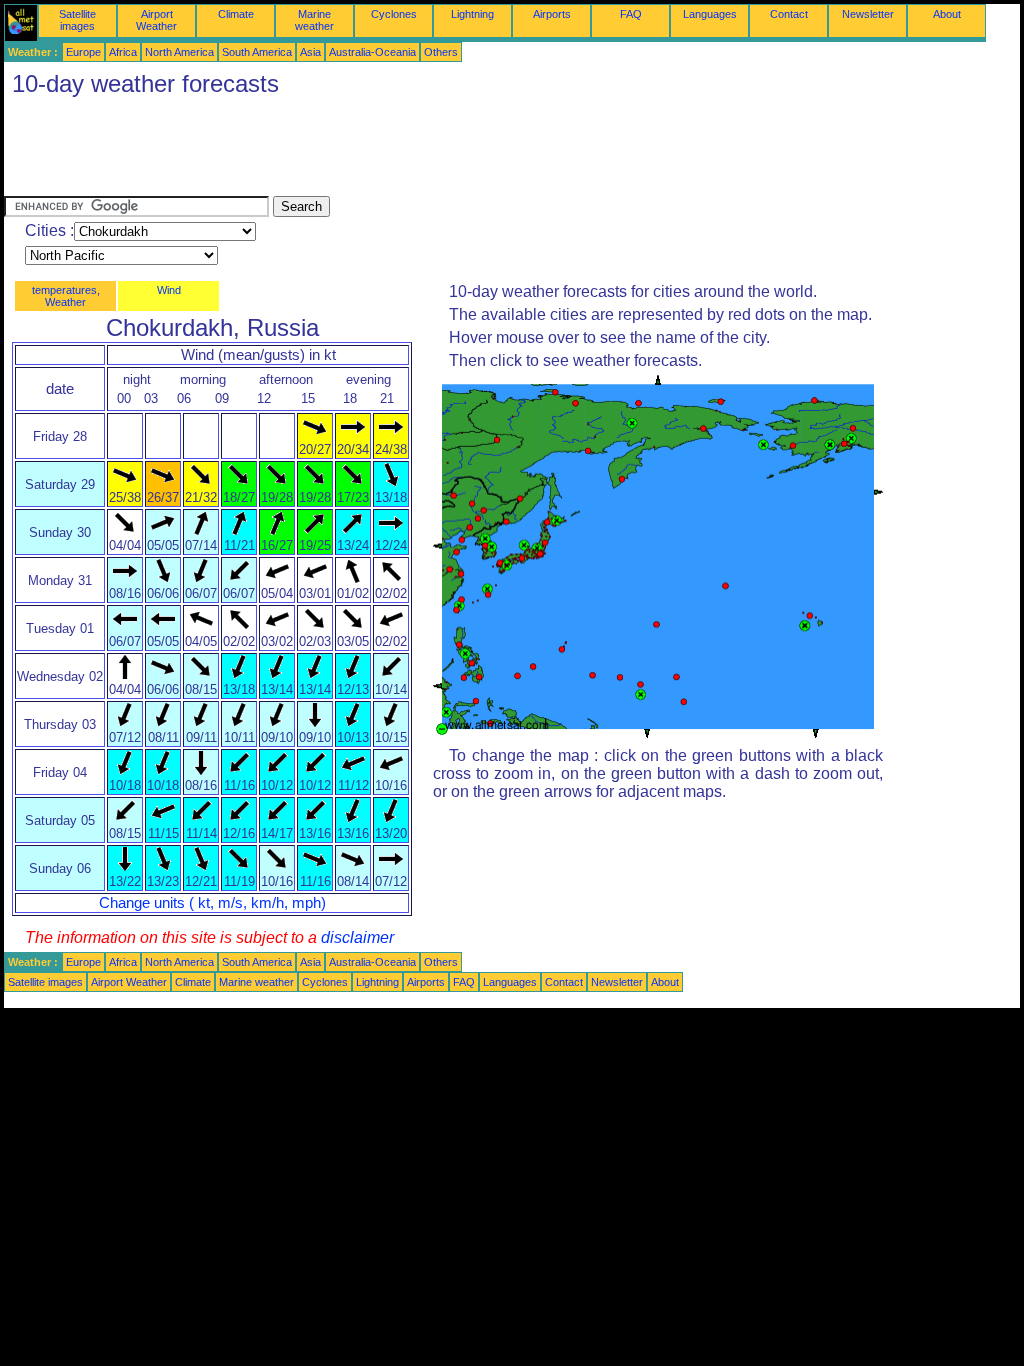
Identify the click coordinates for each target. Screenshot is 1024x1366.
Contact (789, 14)
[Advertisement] (368, 151)
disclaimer (357, 937)
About (947, 14)
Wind (169, 290)
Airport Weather (156, 20)
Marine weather (314, 20)
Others (441, 52)
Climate (236, 14)
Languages (710, 14)
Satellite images (77, 20)
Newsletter (868, 14)
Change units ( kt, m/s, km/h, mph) (212, 903)
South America (257, 52)
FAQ (631, 14)
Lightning (472, 14)
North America (179, 52)
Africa (123, 52)
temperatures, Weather (66, 296)
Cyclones (394, 14)
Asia (310, 52)
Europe (83, 52)
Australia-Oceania (372, 52)
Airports (552, 14)
